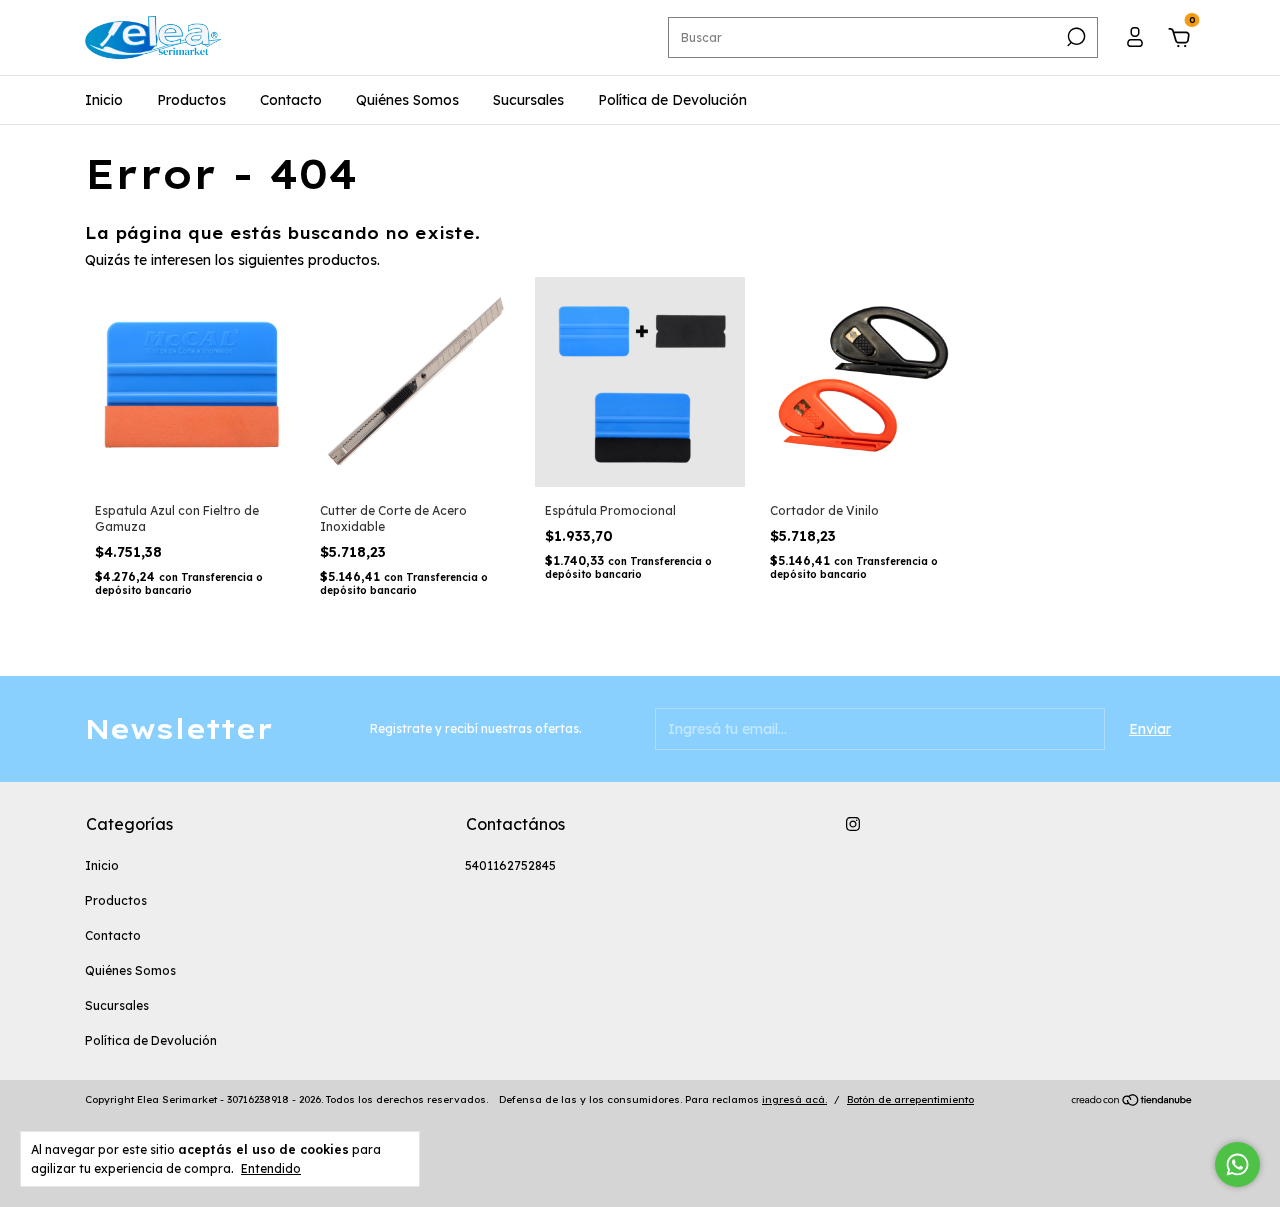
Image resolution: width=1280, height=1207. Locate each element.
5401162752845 (510, 865)
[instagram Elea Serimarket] (853, 824)
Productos (191, 100)
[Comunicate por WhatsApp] (1237, 1164)
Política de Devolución (672, 100)
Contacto (291, 100)
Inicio (104, 100)
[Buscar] (1074, 37)
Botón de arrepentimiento (910, 1099)
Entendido (271, 1168)
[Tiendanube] (1132, 1102)
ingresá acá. (794, 1099)
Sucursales (528, 100)
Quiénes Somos (407, 100)
